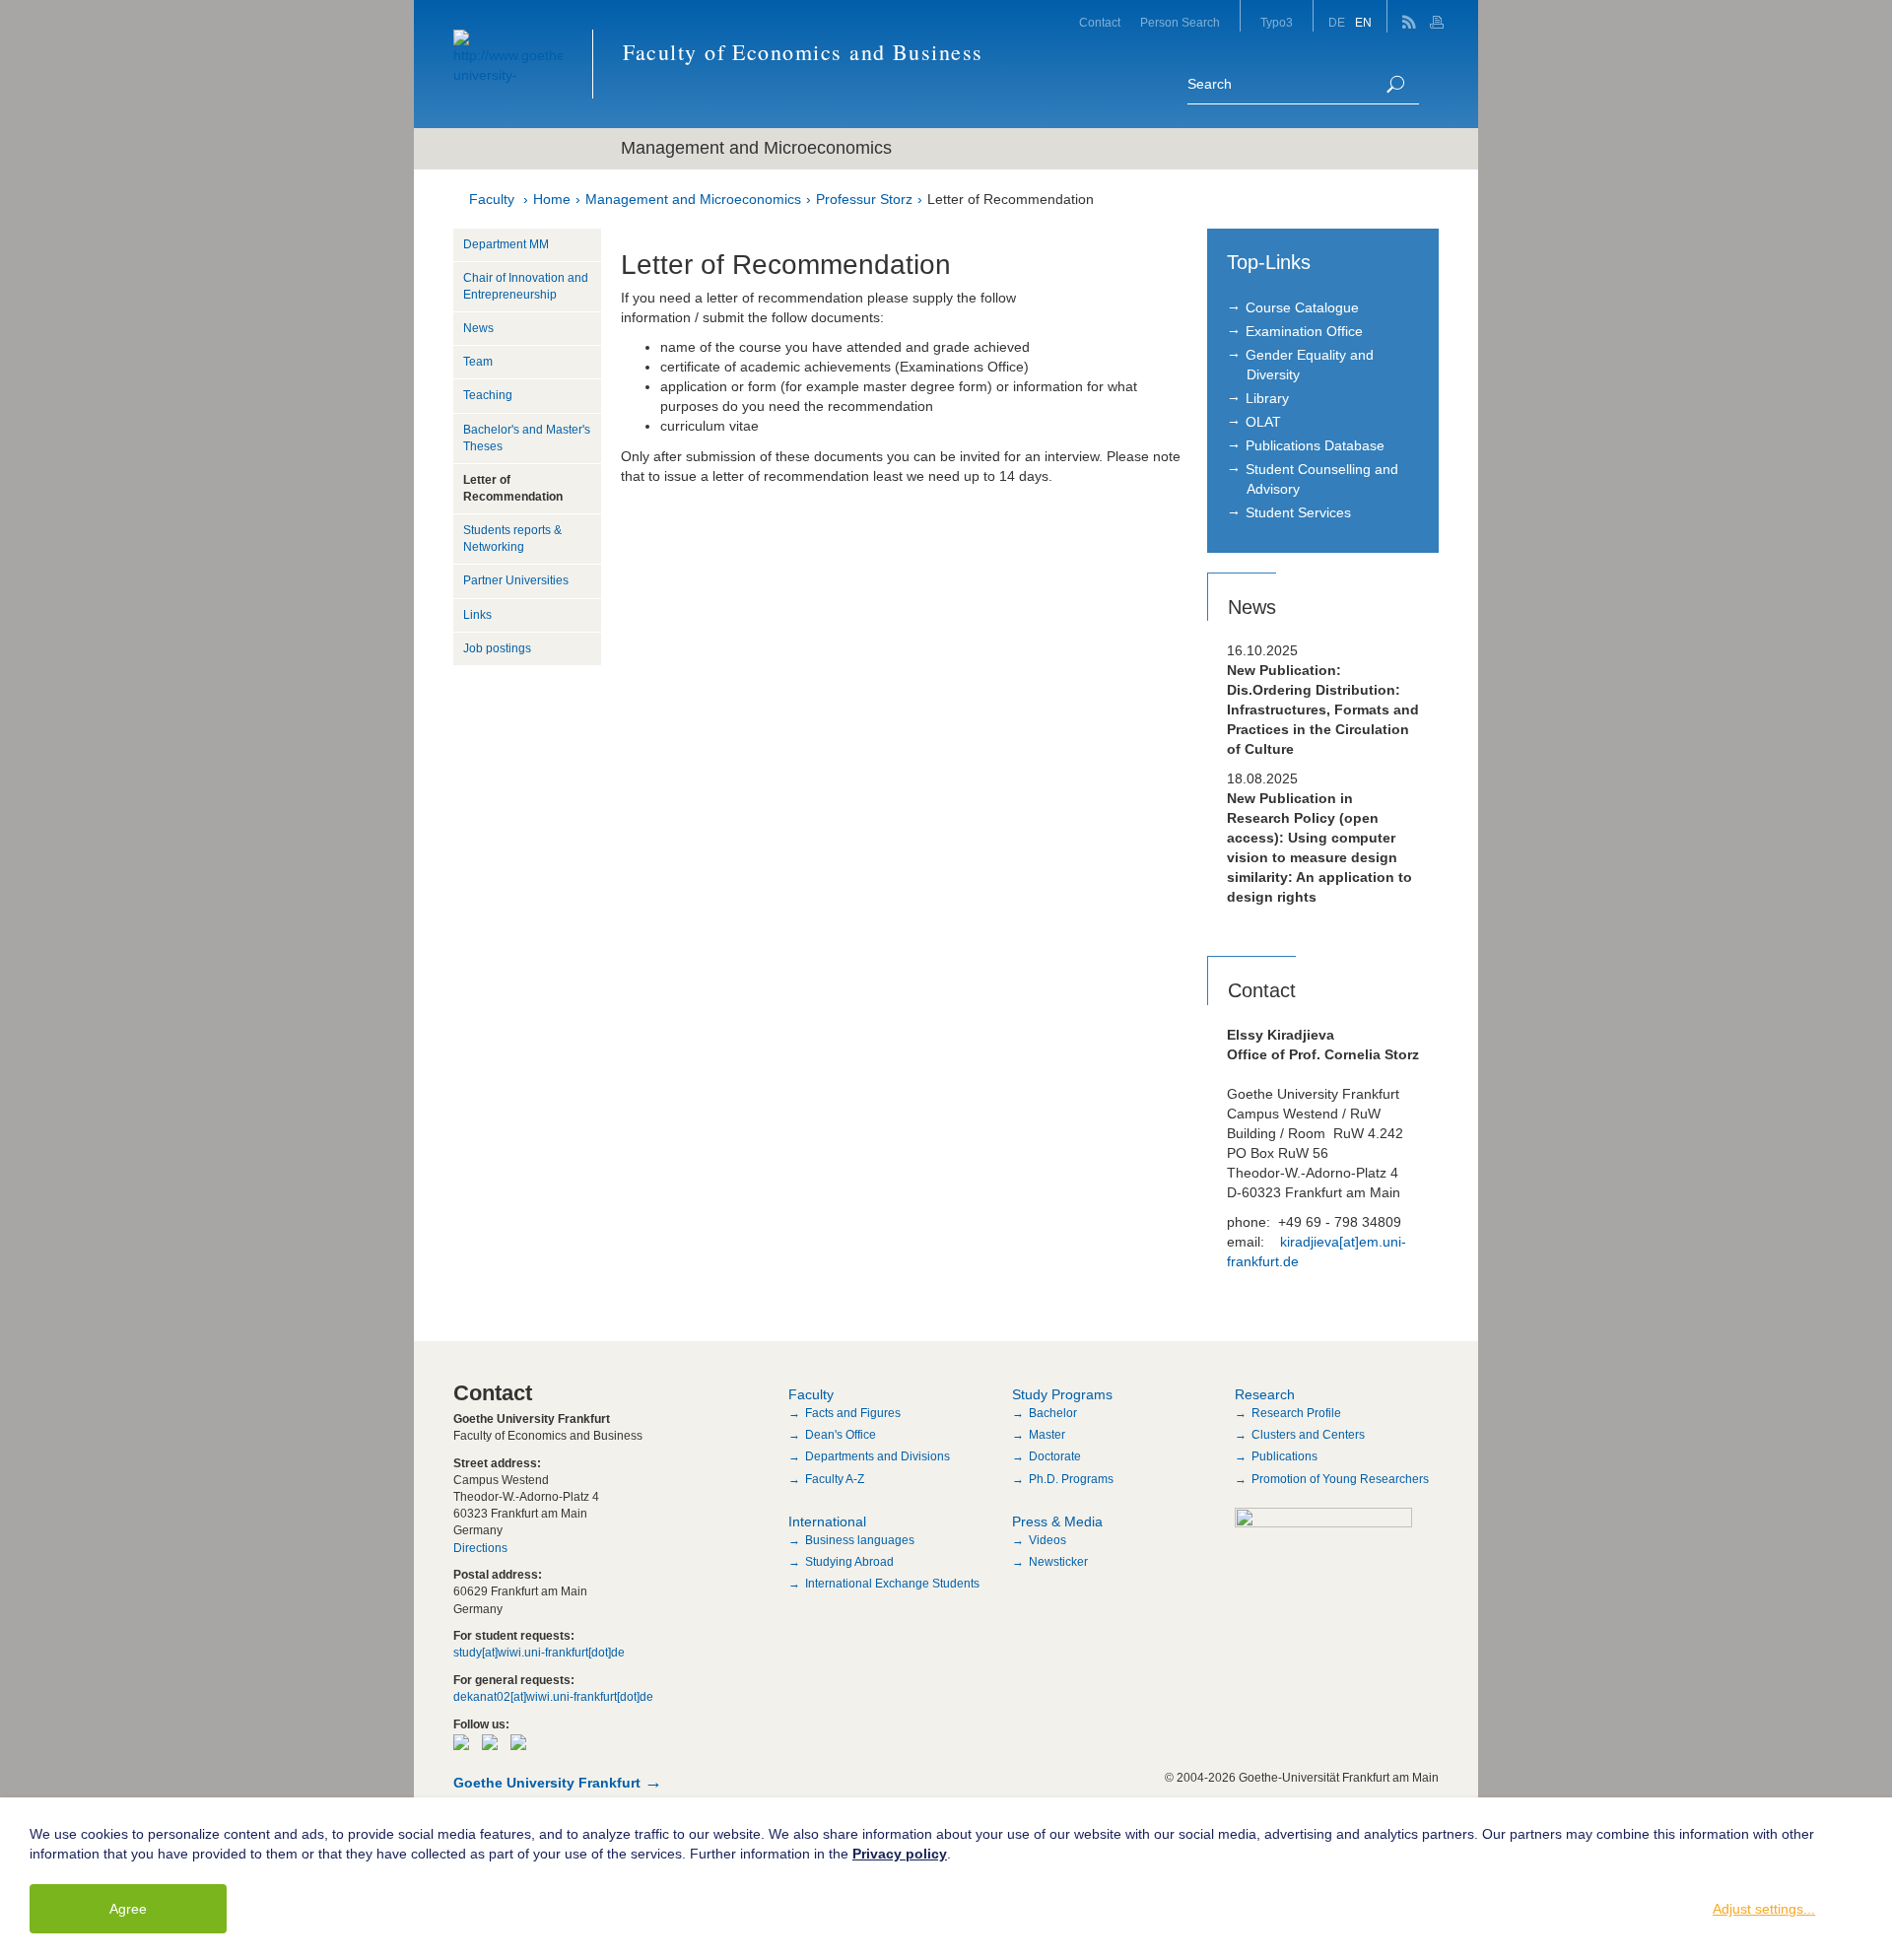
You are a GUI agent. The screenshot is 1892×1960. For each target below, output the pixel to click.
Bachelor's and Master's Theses (527, 438)
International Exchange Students (892, 1584)
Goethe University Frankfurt (547, 1783)
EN (1363, 23)
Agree (128, 1909)
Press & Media (1057, 1521)
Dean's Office (841, 1435)
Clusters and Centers (1308, 1435)
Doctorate (1055, 1456)
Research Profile (1296, 1413)
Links (477, 615)
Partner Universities (516, 580)
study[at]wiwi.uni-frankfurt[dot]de (539, 1653)
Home (552, 199)
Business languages (860, 1540)
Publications (1284, 1456)
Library (1267, 398)
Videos (1047, 1540)
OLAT (1263, 422)
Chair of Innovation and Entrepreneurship (526, 286)
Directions (480, 1548)
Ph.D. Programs (1071, 1479)
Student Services (1298, 512)
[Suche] (1395, 84)
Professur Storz (864, 199)
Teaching (488, 395)
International (827, 1521)
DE (1337, 23)
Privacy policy (900, 1854)
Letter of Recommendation (1011, 199)
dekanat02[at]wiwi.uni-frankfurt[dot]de (553, 1697)
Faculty (492, 199)
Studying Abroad (849, 1562)
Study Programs (1062, 1394)
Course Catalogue (1302, 307)
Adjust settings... (1764, 1909)
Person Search (1180, 23)
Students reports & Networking (512, 539)
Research (1265, 1394)
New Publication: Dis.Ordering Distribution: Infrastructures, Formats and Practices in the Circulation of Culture (1323, 710)
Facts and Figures (853, 1413)
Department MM (506, 244)
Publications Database (1315, 445)
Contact (1100, 23)
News (478, 328)
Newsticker (1058, 1562)
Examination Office (1304, 331)
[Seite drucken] (1439, 16)
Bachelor (1053, 1413)
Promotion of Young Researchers (1340, 1479)
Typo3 (1277, 23)
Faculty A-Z (835, 1479)
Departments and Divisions (878, 1456)
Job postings (497, 648)
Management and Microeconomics (693, 199)
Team (478, 362)
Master (1047, 1435)
